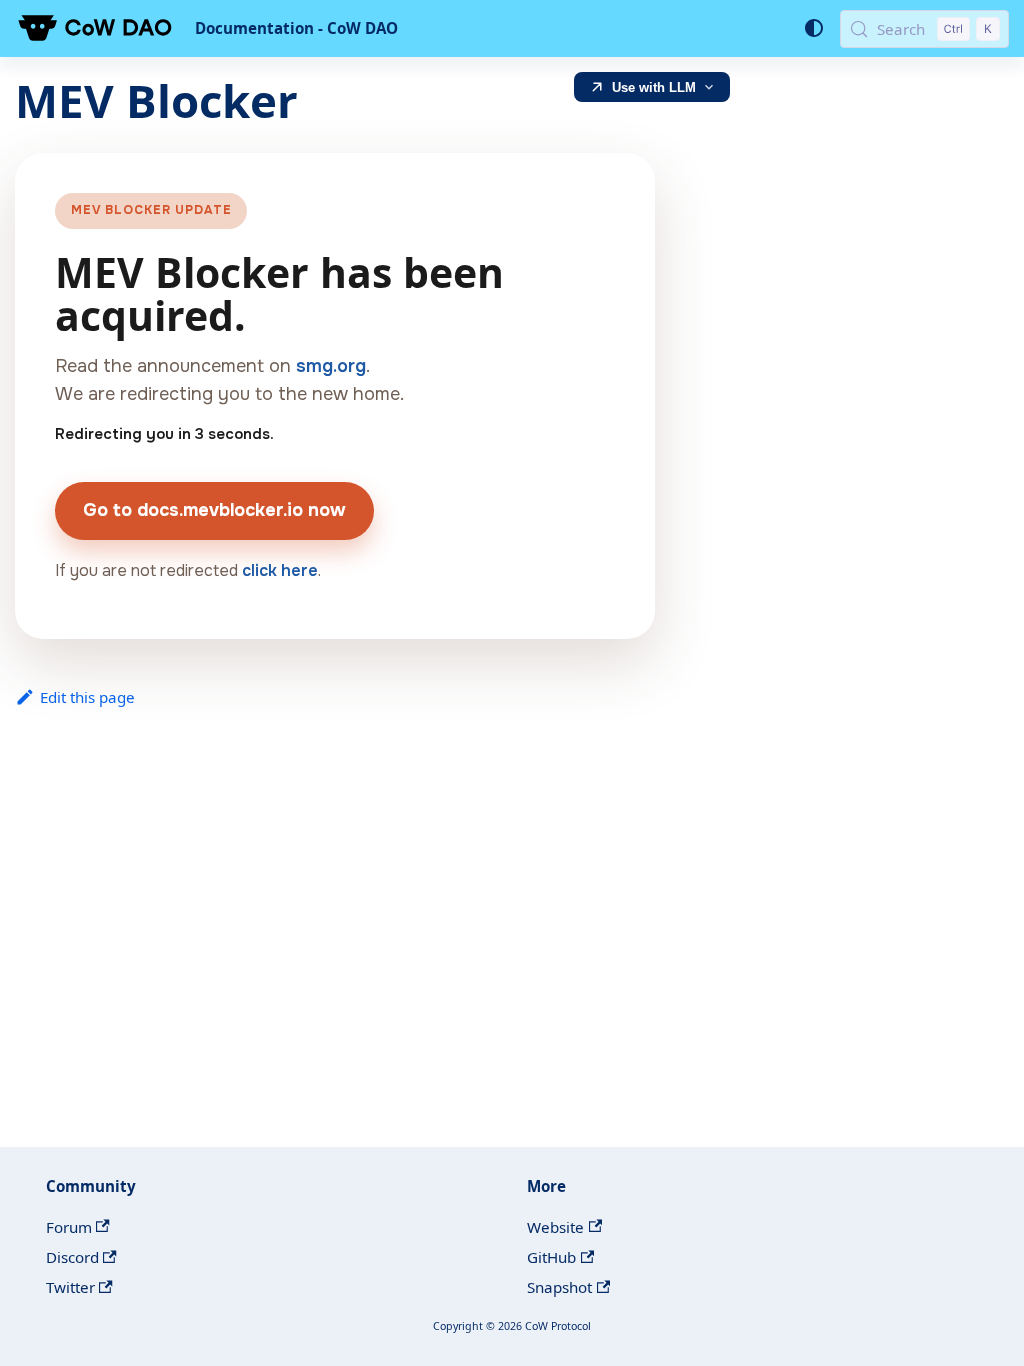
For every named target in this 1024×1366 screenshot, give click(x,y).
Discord (72, 1257)
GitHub (551, 1257)
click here (280, 570)
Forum (69, 1227)
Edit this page (87, 697)
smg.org (331, 366)
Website (555, 1227)
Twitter (70, 1287)
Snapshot (559, 1287)
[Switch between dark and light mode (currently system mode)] (813, 28)
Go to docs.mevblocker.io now (214, 510)
